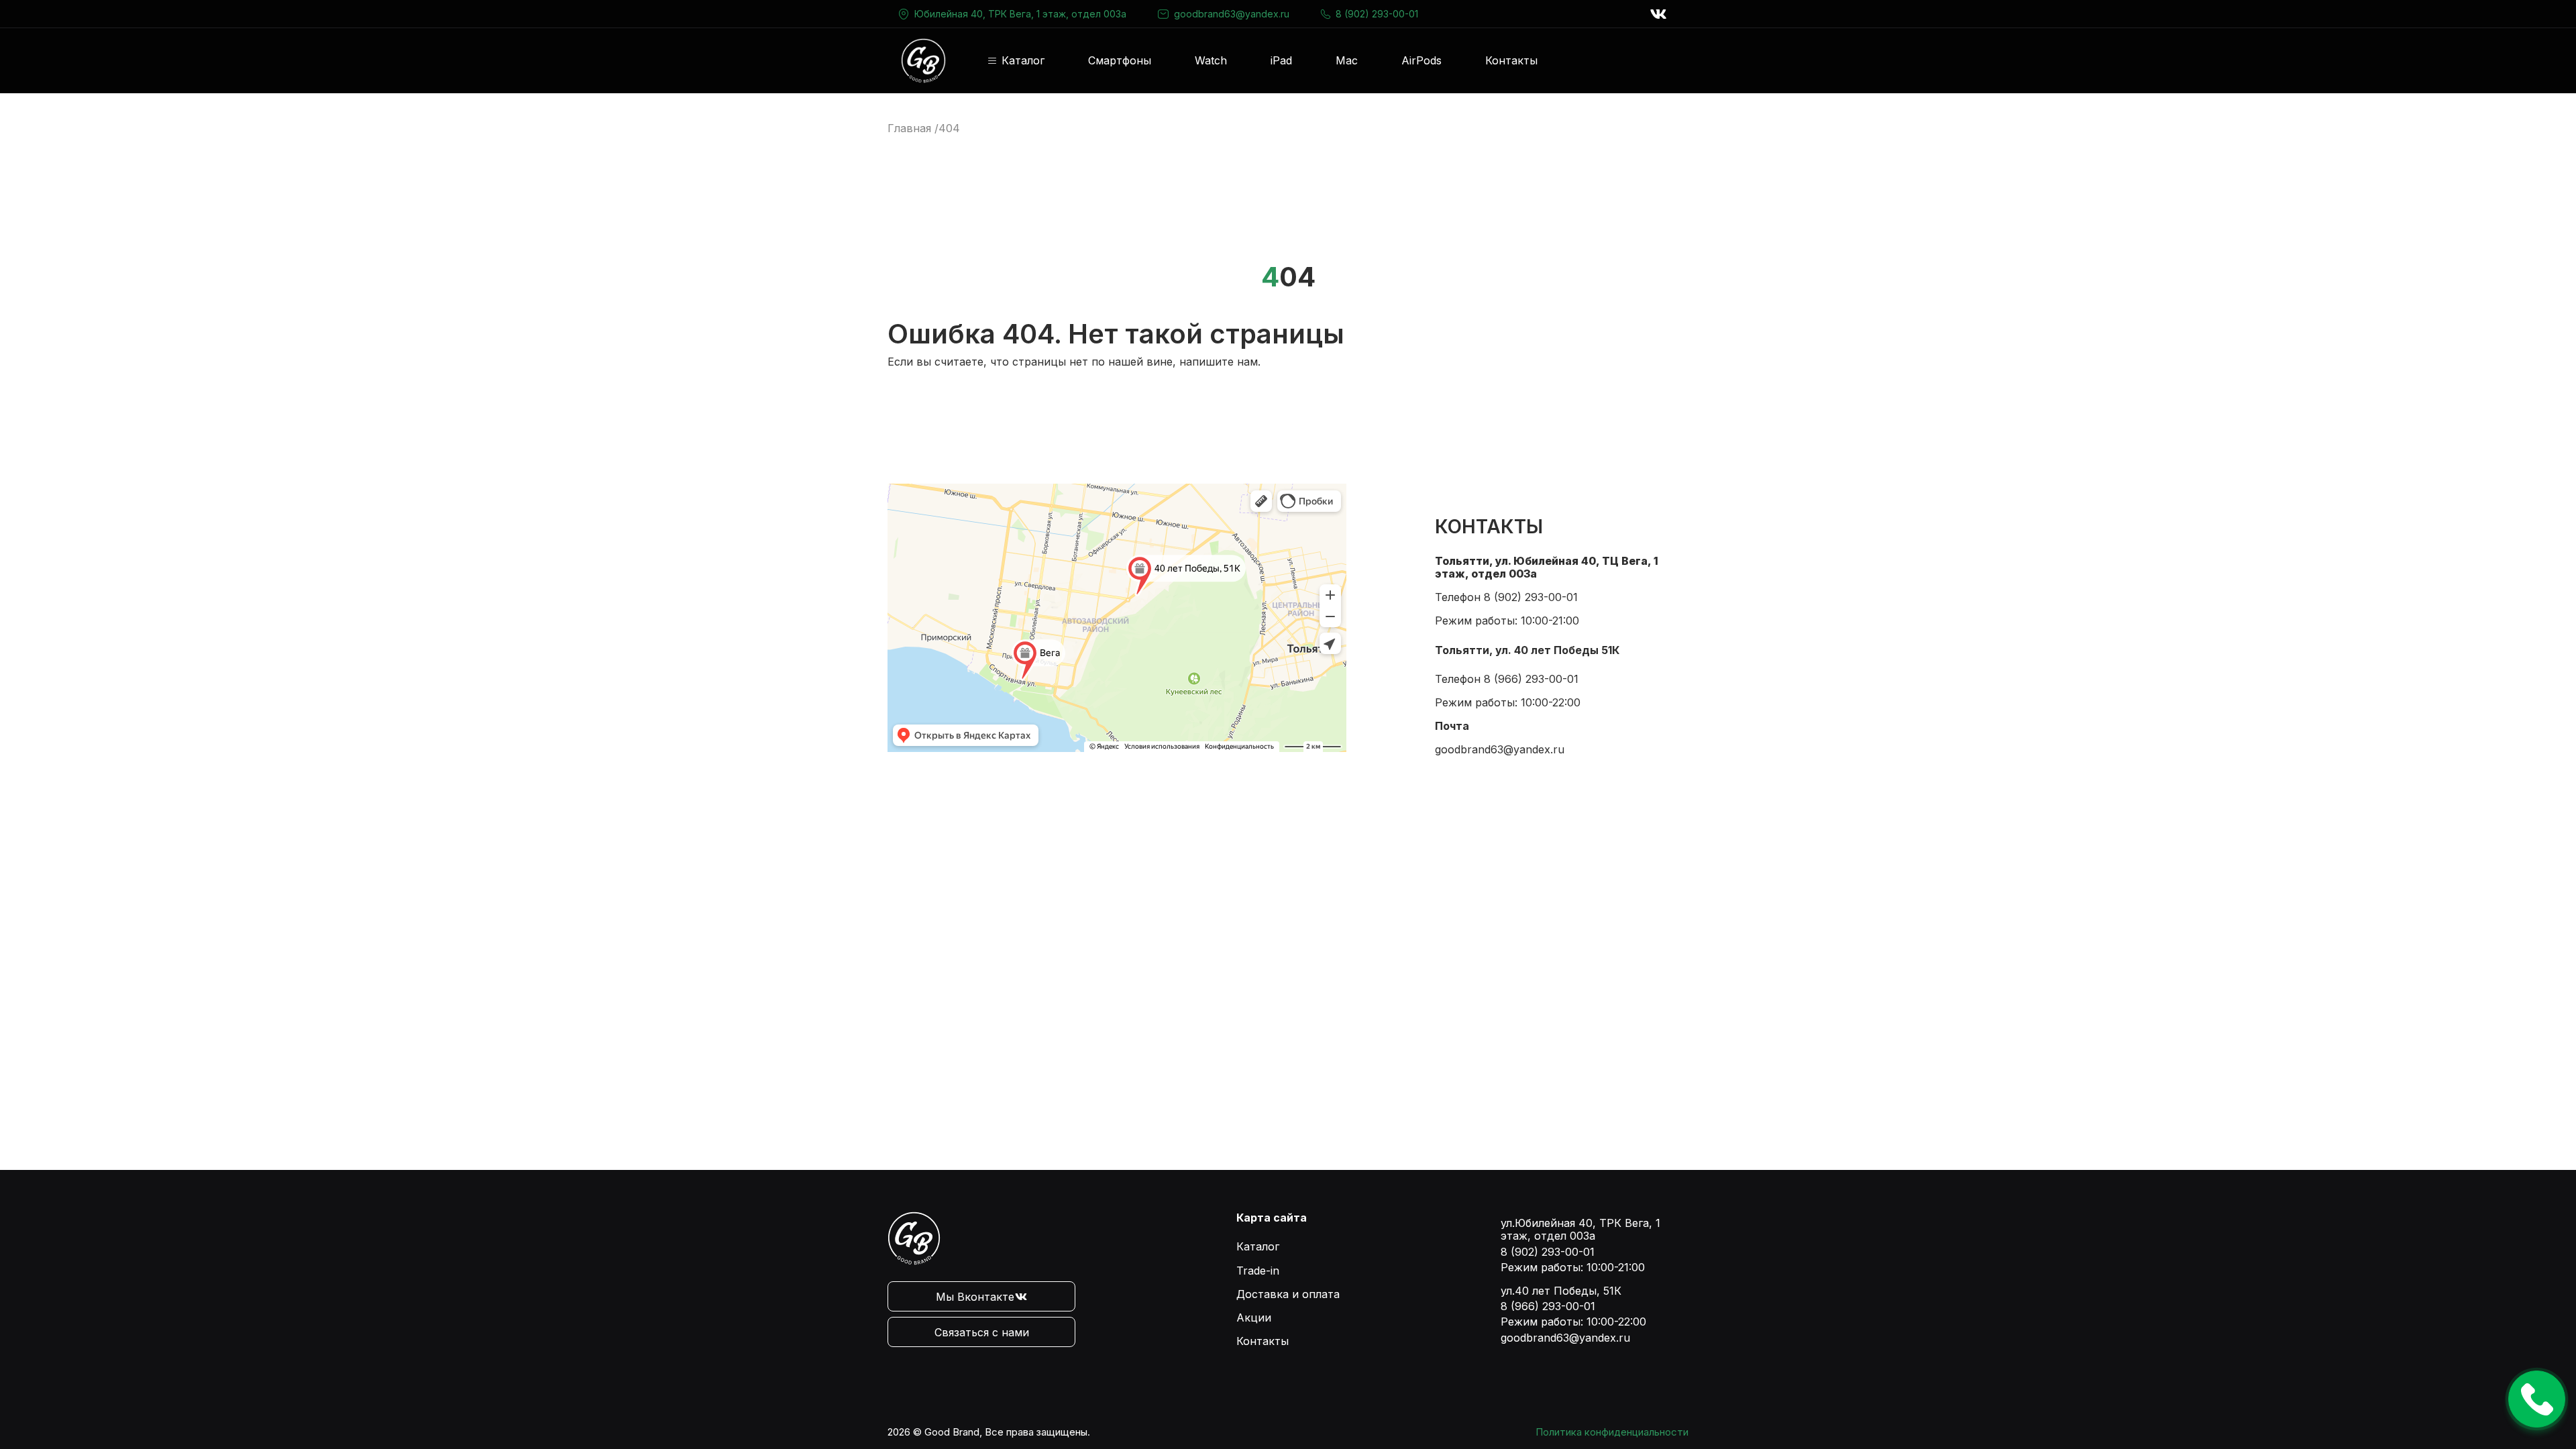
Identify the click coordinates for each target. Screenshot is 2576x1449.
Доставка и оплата (1288, 1294)
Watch (1211, 60)
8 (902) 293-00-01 (1377, 14)
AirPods (1421, 60)
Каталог (1023, 61)
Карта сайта (1272, 1218)
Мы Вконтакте (975, 1297)
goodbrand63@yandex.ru (1232, 14)
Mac (1347, 60)
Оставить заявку (2537, 1399)
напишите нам (1219, 362)
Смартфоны (1120, 60)
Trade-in (1258, 1271)
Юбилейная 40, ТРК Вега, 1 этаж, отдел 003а (1020, 14)
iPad (1281, 60)
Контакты (1511, 60)
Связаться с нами (982, 1332)
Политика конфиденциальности (1612, 1432)
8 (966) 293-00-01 (1531, 679)
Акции (1254, 1318)
